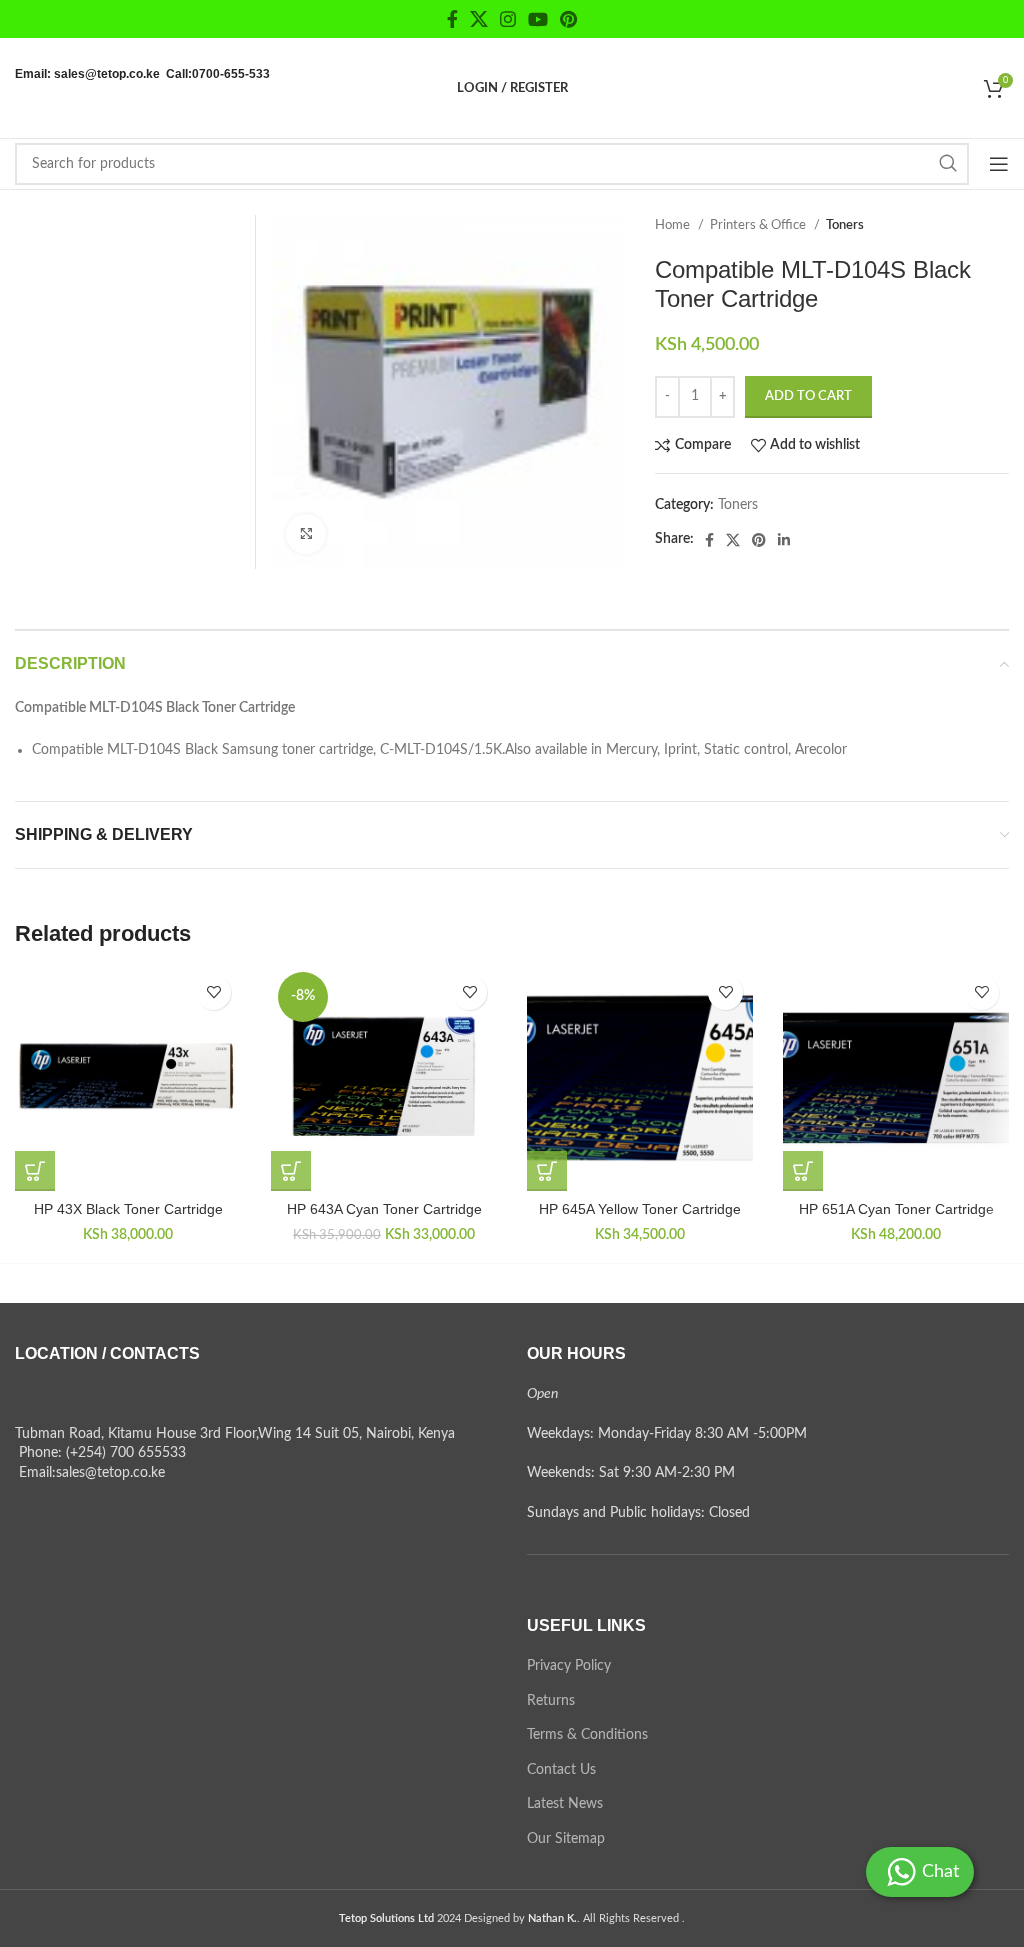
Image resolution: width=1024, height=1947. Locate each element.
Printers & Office (759, 225)
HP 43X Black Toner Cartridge (128, 1209)
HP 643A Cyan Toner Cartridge (384, 1209)
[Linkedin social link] (784, 540)
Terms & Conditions (587, 1735)
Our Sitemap (566, 1839)
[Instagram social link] (508, 19)
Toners (845, 225)
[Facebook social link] (452, 19)
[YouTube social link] (538, 19)
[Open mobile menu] (999, 164)
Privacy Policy (569, 1666)
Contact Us (561, 1770)
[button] (35, 1171)
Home (674, 225)
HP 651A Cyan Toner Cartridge (896, 1209)
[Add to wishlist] (213, 992)
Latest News (565, 1804)
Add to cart (808, 396)
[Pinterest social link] (568, 19)
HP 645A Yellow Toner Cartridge (640, 1209)
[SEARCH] (948, 164)
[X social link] (479, 19)
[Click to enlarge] (306, 534)
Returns (551, 1701)
